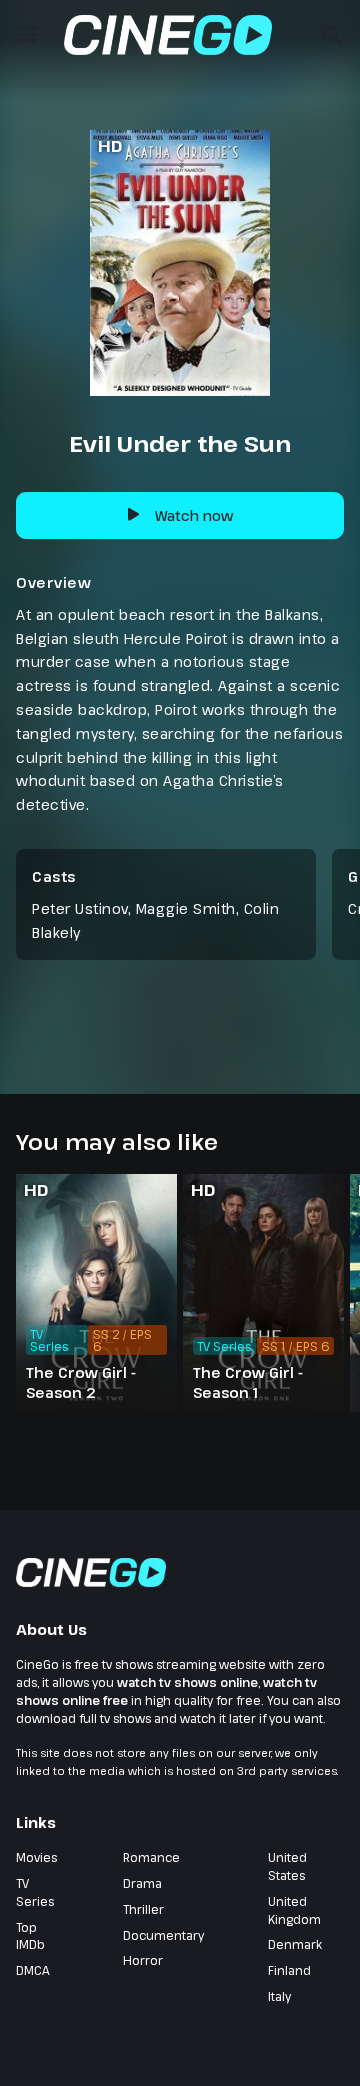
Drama (142, 1883)
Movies (36, 1857)
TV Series (35, 1892)
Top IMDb (30, 1936)
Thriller (143, 1909)
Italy (279, 1996)
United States (287, 1866)
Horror (143, 1960)
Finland (289, 1970)
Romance (151, 1857)
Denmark (295, 1944)
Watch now (194, 515)
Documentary (163, 1935)
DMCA (33, 1970)
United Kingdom (294, 1910)
